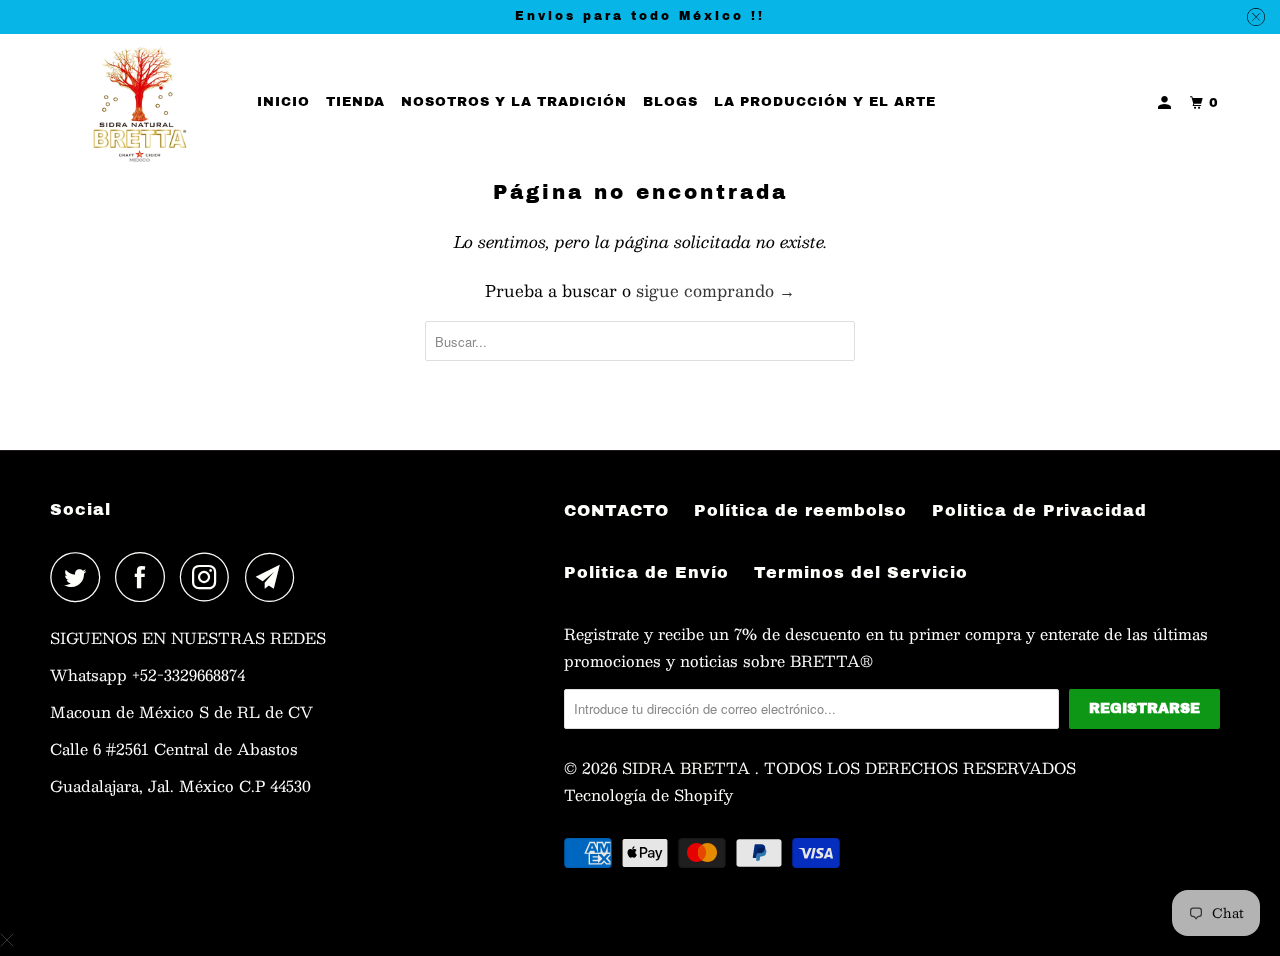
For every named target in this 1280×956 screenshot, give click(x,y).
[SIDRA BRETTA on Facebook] (145, 577)
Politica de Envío (646, 572)
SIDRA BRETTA (688, 767)
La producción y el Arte (825, 102)
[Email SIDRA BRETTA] (275, 577)
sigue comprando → (715, 290)
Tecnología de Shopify (648, 794)
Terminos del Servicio (861, 572)
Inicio (283, 102)
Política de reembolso (800, 510)
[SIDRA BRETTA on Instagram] (210, 577)
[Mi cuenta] (1166, 103)
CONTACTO (616, 510)
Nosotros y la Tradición (514, 102)
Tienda (355, 102)
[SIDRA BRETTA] (140, 104)
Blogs (670, 102)
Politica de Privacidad (1039, 510)
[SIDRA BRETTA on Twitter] (80, 577)
